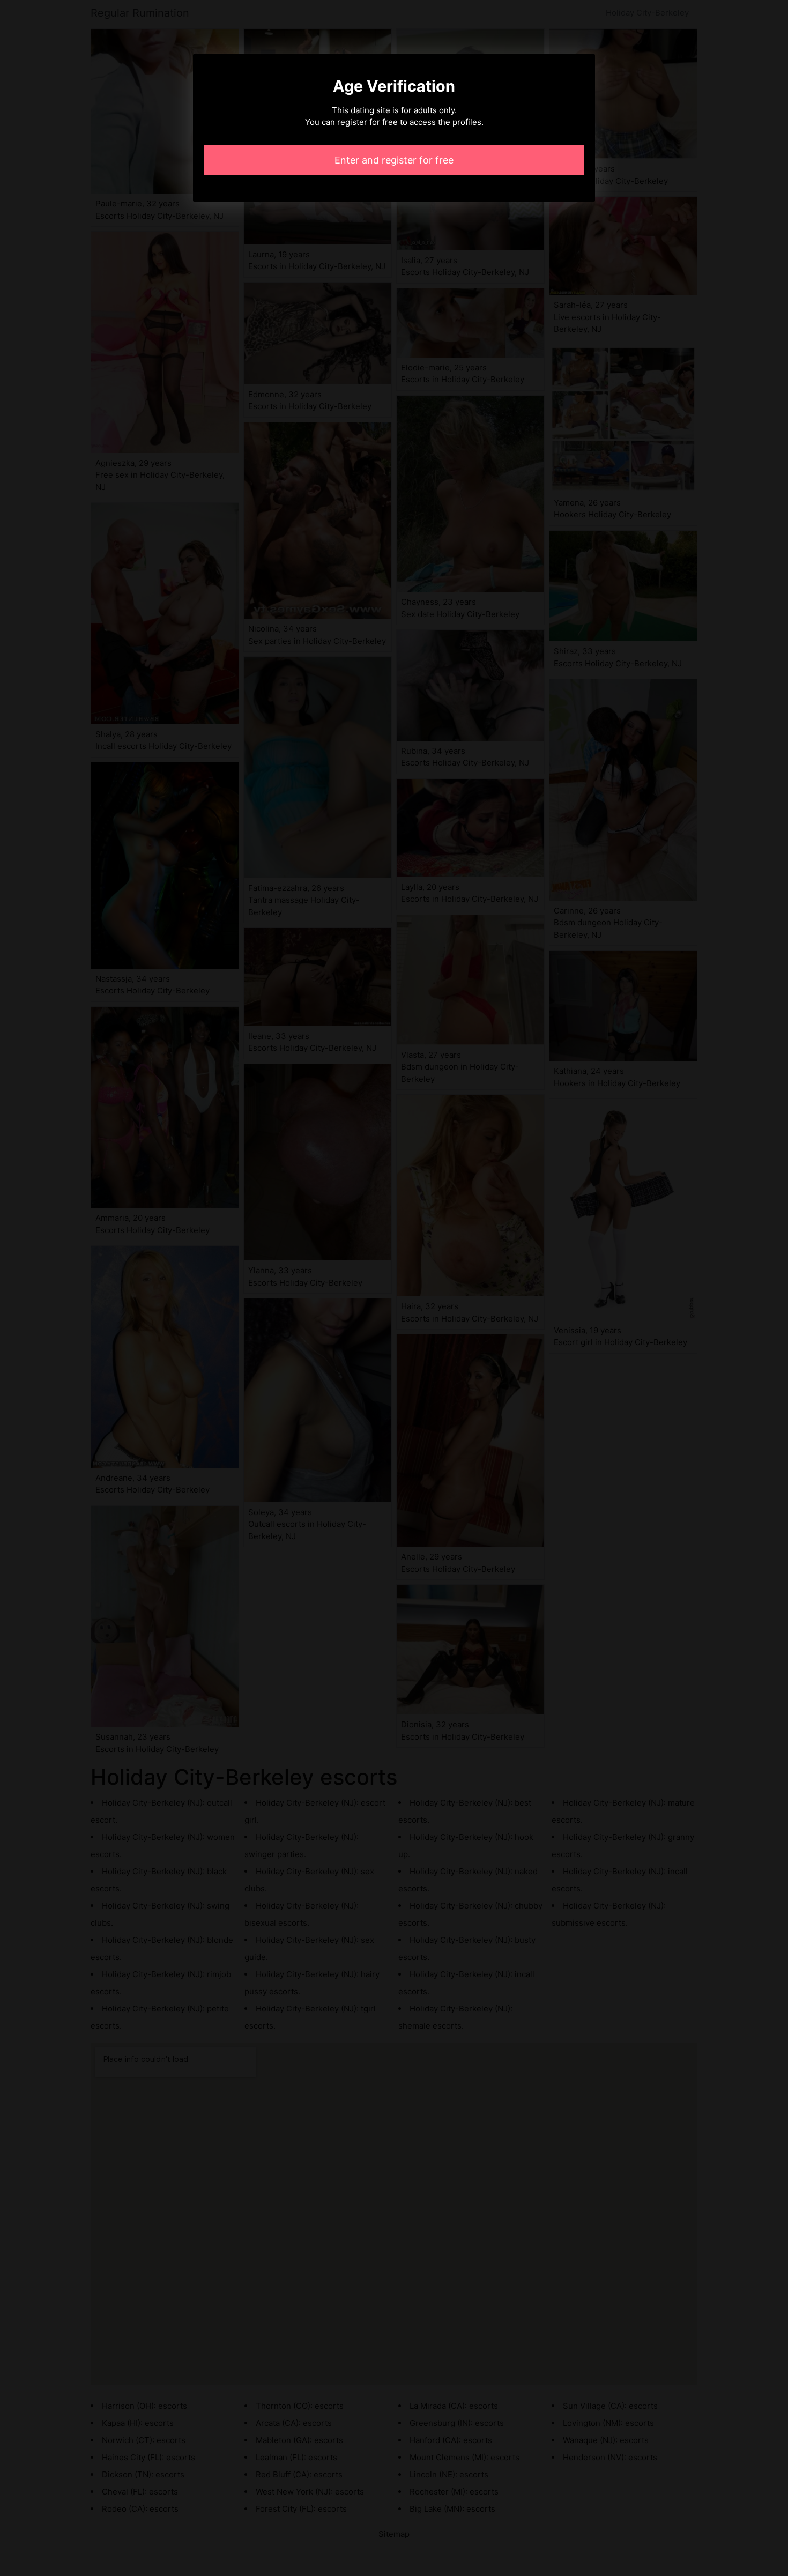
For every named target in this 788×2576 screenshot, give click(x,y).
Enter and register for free (394, 160)
